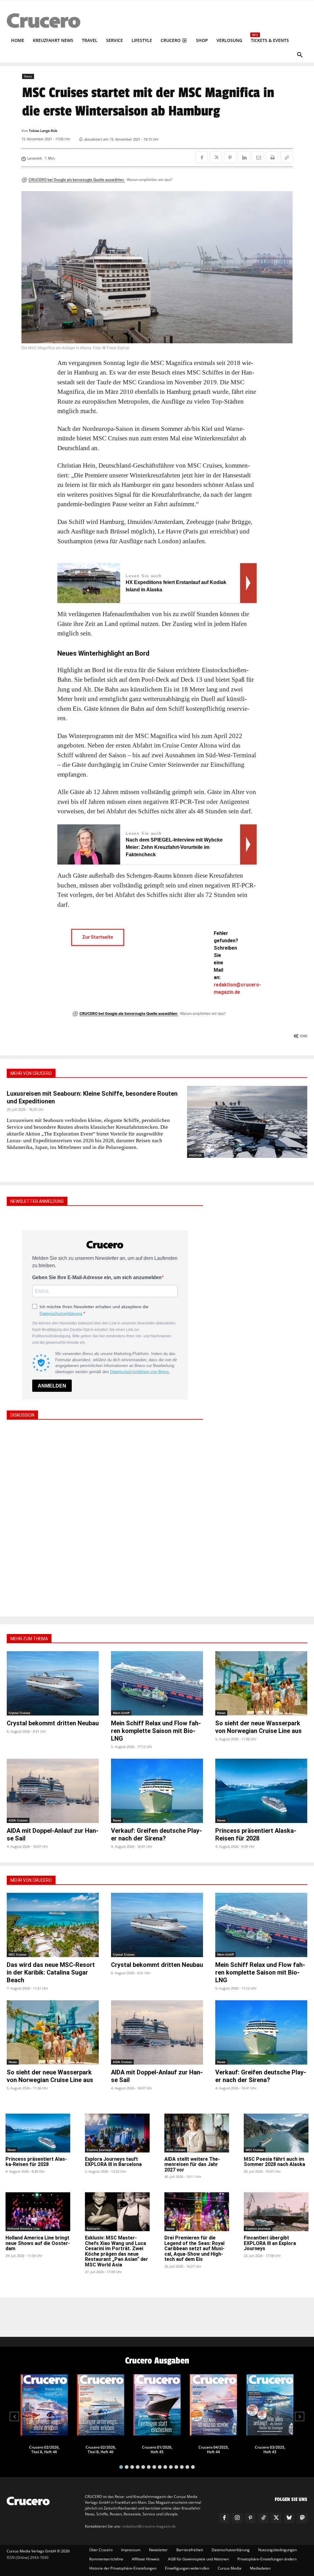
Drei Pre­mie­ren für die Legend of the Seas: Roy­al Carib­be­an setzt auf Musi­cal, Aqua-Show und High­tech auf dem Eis (194, 2248)
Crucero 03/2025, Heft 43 (270, 2450)
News (28, 76)
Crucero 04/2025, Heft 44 (214, 2450)
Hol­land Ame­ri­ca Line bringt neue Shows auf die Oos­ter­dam (38, 2243)
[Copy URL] (286, 157)
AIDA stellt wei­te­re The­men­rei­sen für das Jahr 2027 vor (192, 2164)
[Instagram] (237, 2518)
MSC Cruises (18, 1954)
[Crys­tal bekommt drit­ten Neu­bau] (53, 1683)
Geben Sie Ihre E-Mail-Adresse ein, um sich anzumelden (97, 1277)
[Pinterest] (230, 157)
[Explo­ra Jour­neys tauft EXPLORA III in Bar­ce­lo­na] (117, 2133)
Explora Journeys (99, 2150)
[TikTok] (263, 2518)
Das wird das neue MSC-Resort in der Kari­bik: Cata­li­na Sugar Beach (51, 1972)
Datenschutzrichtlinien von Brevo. (140, 1372)
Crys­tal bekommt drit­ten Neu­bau (53, 1723)
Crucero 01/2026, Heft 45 (157, 2450)
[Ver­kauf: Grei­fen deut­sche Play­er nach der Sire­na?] (157, 1791)
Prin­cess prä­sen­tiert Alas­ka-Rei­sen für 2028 (256, 1834)
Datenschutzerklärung (61, 1313)
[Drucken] (272, 157)
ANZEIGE (195, 1155)
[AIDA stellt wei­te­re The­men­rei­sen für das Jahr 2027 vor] (197, 2133)
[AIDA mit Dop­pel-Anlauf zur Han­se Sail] (53, 1791)
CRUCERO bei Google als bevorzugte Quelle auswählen (77, 180)
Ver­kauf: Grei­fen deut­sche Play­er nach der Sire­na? (156, 1834)
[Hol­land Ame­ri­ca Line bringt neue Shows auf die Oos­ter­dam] (38, 2212)
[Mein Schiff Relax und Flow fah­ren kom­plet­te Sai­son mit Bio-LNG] (157, 1683)
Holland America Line (23, 2228)
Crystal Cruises (19, 1713)
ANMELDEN (52, 1386)
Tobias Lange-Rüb (43, 131)
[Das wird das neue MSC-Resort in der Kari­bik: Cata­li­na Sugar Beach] (53, 1925)
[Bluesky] (289, 2518)
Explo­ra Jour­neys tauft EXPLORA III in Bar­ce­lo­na (113, 2162)
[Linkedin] (244, 157)
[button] (300, 55)
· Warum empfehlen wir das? (149, 180)
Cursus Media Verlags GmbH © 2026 (38, 2551)
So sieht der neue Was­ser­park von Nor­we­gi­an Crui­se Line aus (258, 1727)
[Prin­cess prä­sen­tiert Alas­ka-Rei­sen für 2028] (261, 1791)
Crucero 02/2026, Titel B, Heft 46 (101, 2450)
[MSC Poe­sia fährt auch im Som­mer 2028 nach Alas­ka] (276, 2133)
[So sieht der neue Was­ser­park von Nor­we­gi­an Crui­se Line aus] (261, 1683)
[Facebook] (202, 157)
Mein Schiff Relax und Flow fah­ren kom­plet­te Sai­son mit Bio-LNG (156, 1731)
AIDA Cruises (18, 1820)
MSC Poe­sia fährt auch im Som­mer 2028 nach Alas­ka (274, 2162)
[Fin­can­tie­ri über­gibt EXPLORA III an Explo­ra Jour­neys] (276, 2212)
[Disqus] (105, 1517)
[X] (216, 157)
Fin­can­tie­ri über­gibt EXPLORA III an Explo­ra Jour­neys (270, 2243)
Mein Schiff (121, 1713)
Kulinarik (93, 2228)
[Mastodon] (302, 2518)
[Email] (258, 157)
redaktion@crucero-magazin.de (149, 2526)
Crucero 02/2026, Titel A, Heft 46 (44, 2450)
